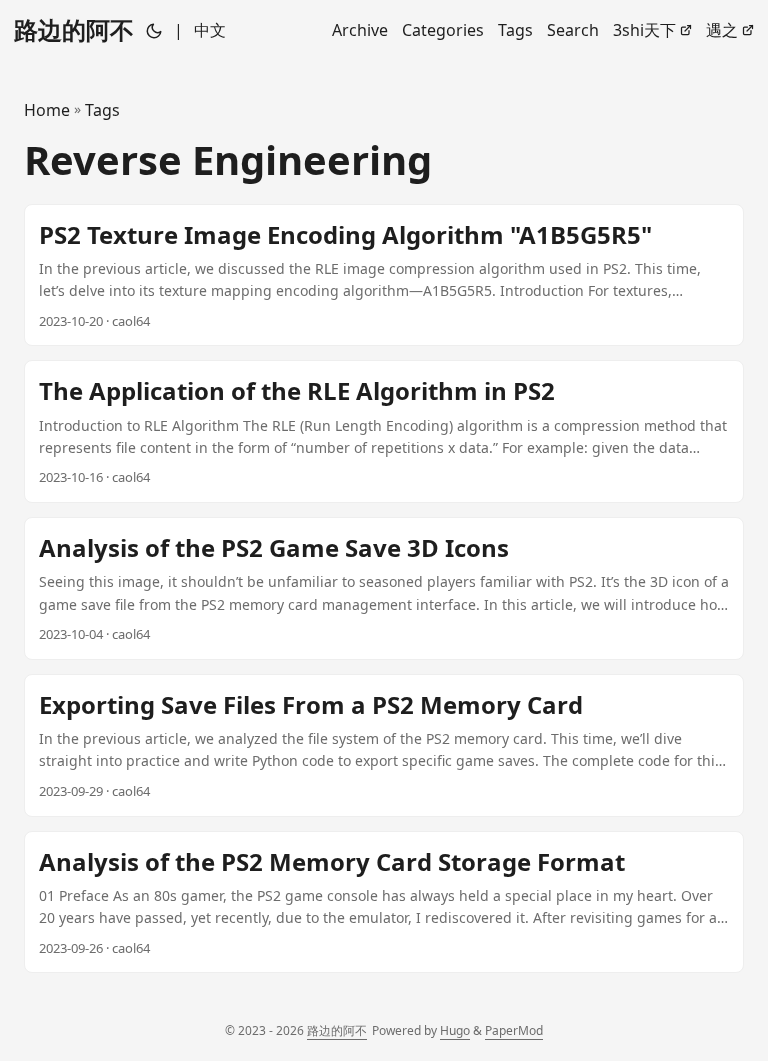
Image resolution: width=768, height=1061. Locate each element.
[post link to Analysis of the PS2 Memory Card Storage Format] (384, 902)
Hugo (455, 1030)
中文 (210, 30)
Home (47, 110)
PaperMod (514, 1030)
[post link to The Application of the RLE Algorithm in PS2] (384, 431)
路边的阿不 (74, 29)
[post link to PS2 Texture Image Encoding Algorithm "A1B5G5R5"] (384, 275)
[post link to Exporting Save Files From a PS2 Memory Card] (384, 745)
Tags (102, 110)
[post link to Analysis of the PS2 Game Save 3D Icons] (384, 588)
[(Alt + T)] (154, 30)
